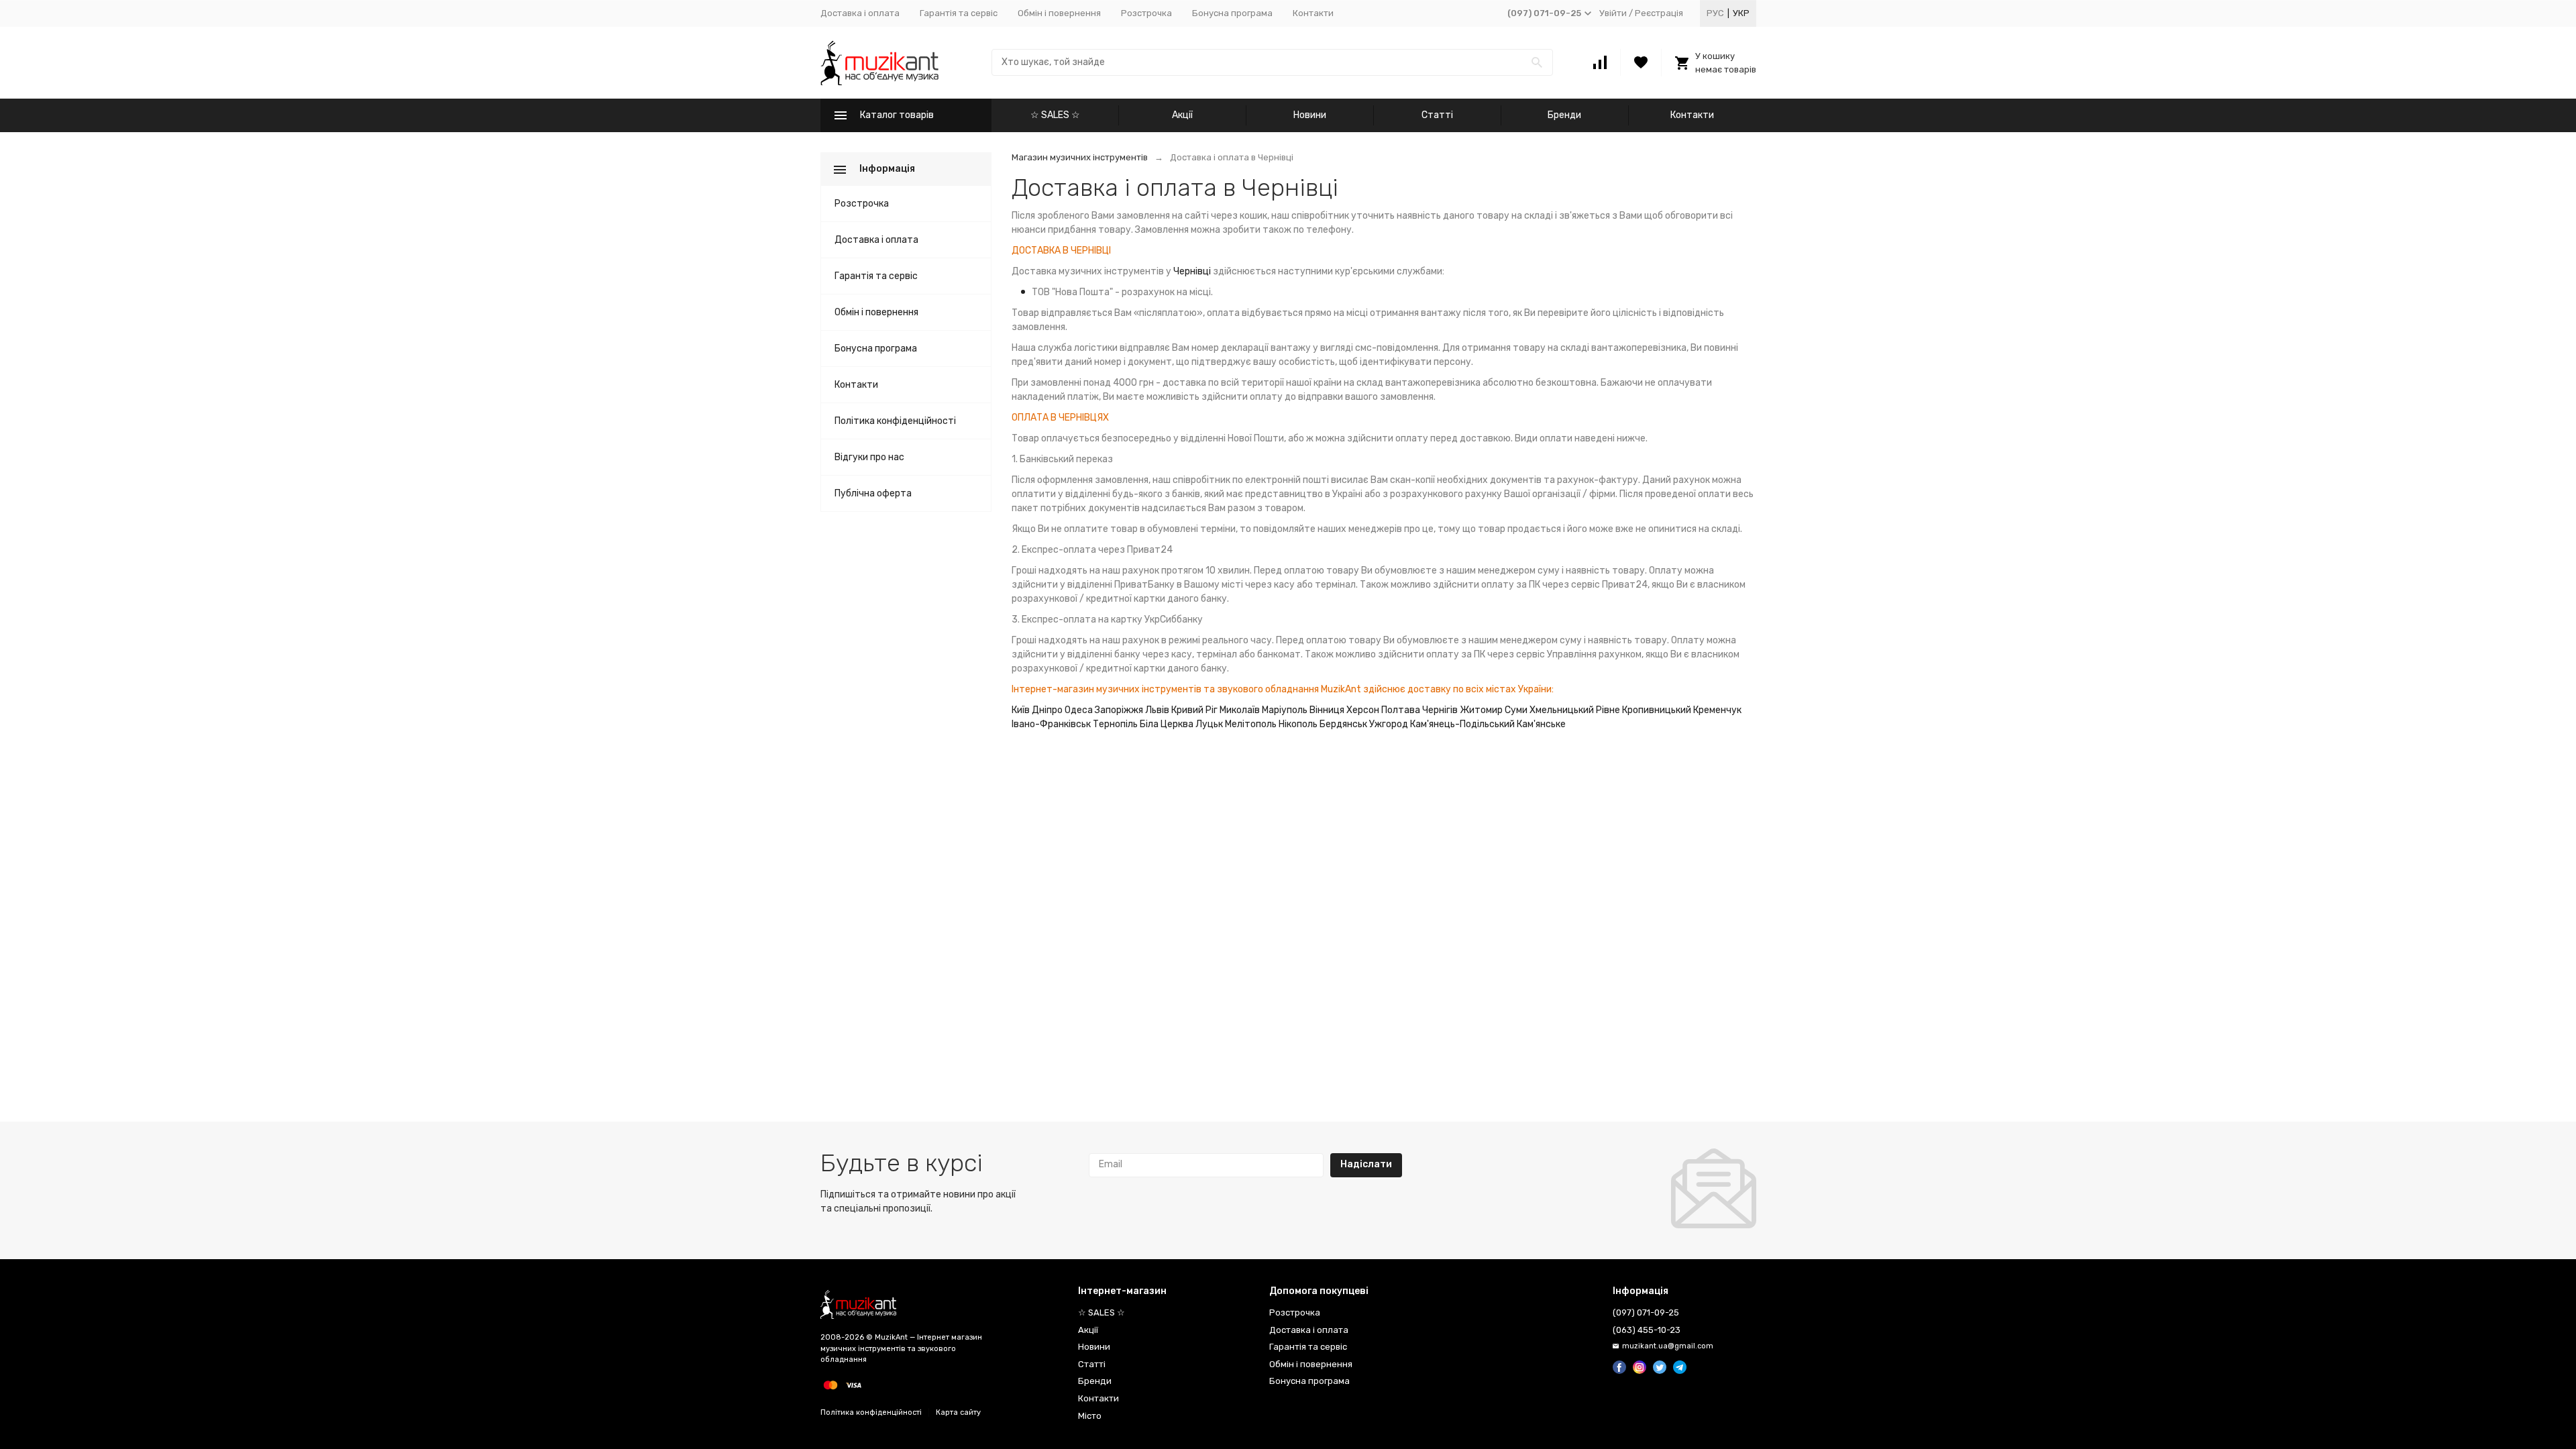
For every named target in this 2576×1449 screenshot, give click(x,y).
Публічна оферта (873, 493)
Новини (1310, 115)
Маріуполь (1285, 710)
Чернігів (1440, 710)
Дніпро (1047, 710)
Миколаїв (1240, 710)
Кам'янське (1541, 724)
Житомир (1481, 710)
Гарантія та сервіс (959, 13)
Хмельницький (1562, 710)
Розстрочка (1146, 13)
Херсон (1363, 710)
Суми (1516, 710)
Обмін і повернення (1059, 13)
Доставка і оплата (860, 13)
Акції (1182, 115)
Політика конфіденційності (895, 421)
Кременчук (1717, 710)
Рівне (1608, 710)
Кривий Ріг (1194, 710)
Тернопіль (1115, 724)
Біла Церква (1167, 724)
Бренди (1564, 115)
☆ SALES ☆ (1055, 115)
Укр (1741, 13)
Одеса (1079, 710)
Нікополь (1298, 724)
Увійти (1613, 13)
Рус (1715, 13)
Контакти (1313, 13)
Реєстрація (1659, 13)
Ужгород (1389, 724)
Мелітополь (1251, 724)
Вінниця (1327, 710)
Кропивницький (1657, 710)
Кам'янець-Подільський (1462, 724)
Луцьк (1209, 724)
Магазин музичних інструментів (1080, 157)
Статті (1437, 115)
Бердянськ (1343, 724)
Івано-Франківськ (1051, 724)
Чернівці (1192, 271)
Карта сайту (958, 1412)
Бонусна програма (1232, 13)
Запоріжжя (1119, 710)
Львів (1157, 710)
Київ (1021, 710)
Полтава (1401, 710)
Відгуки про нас (869, 457)
